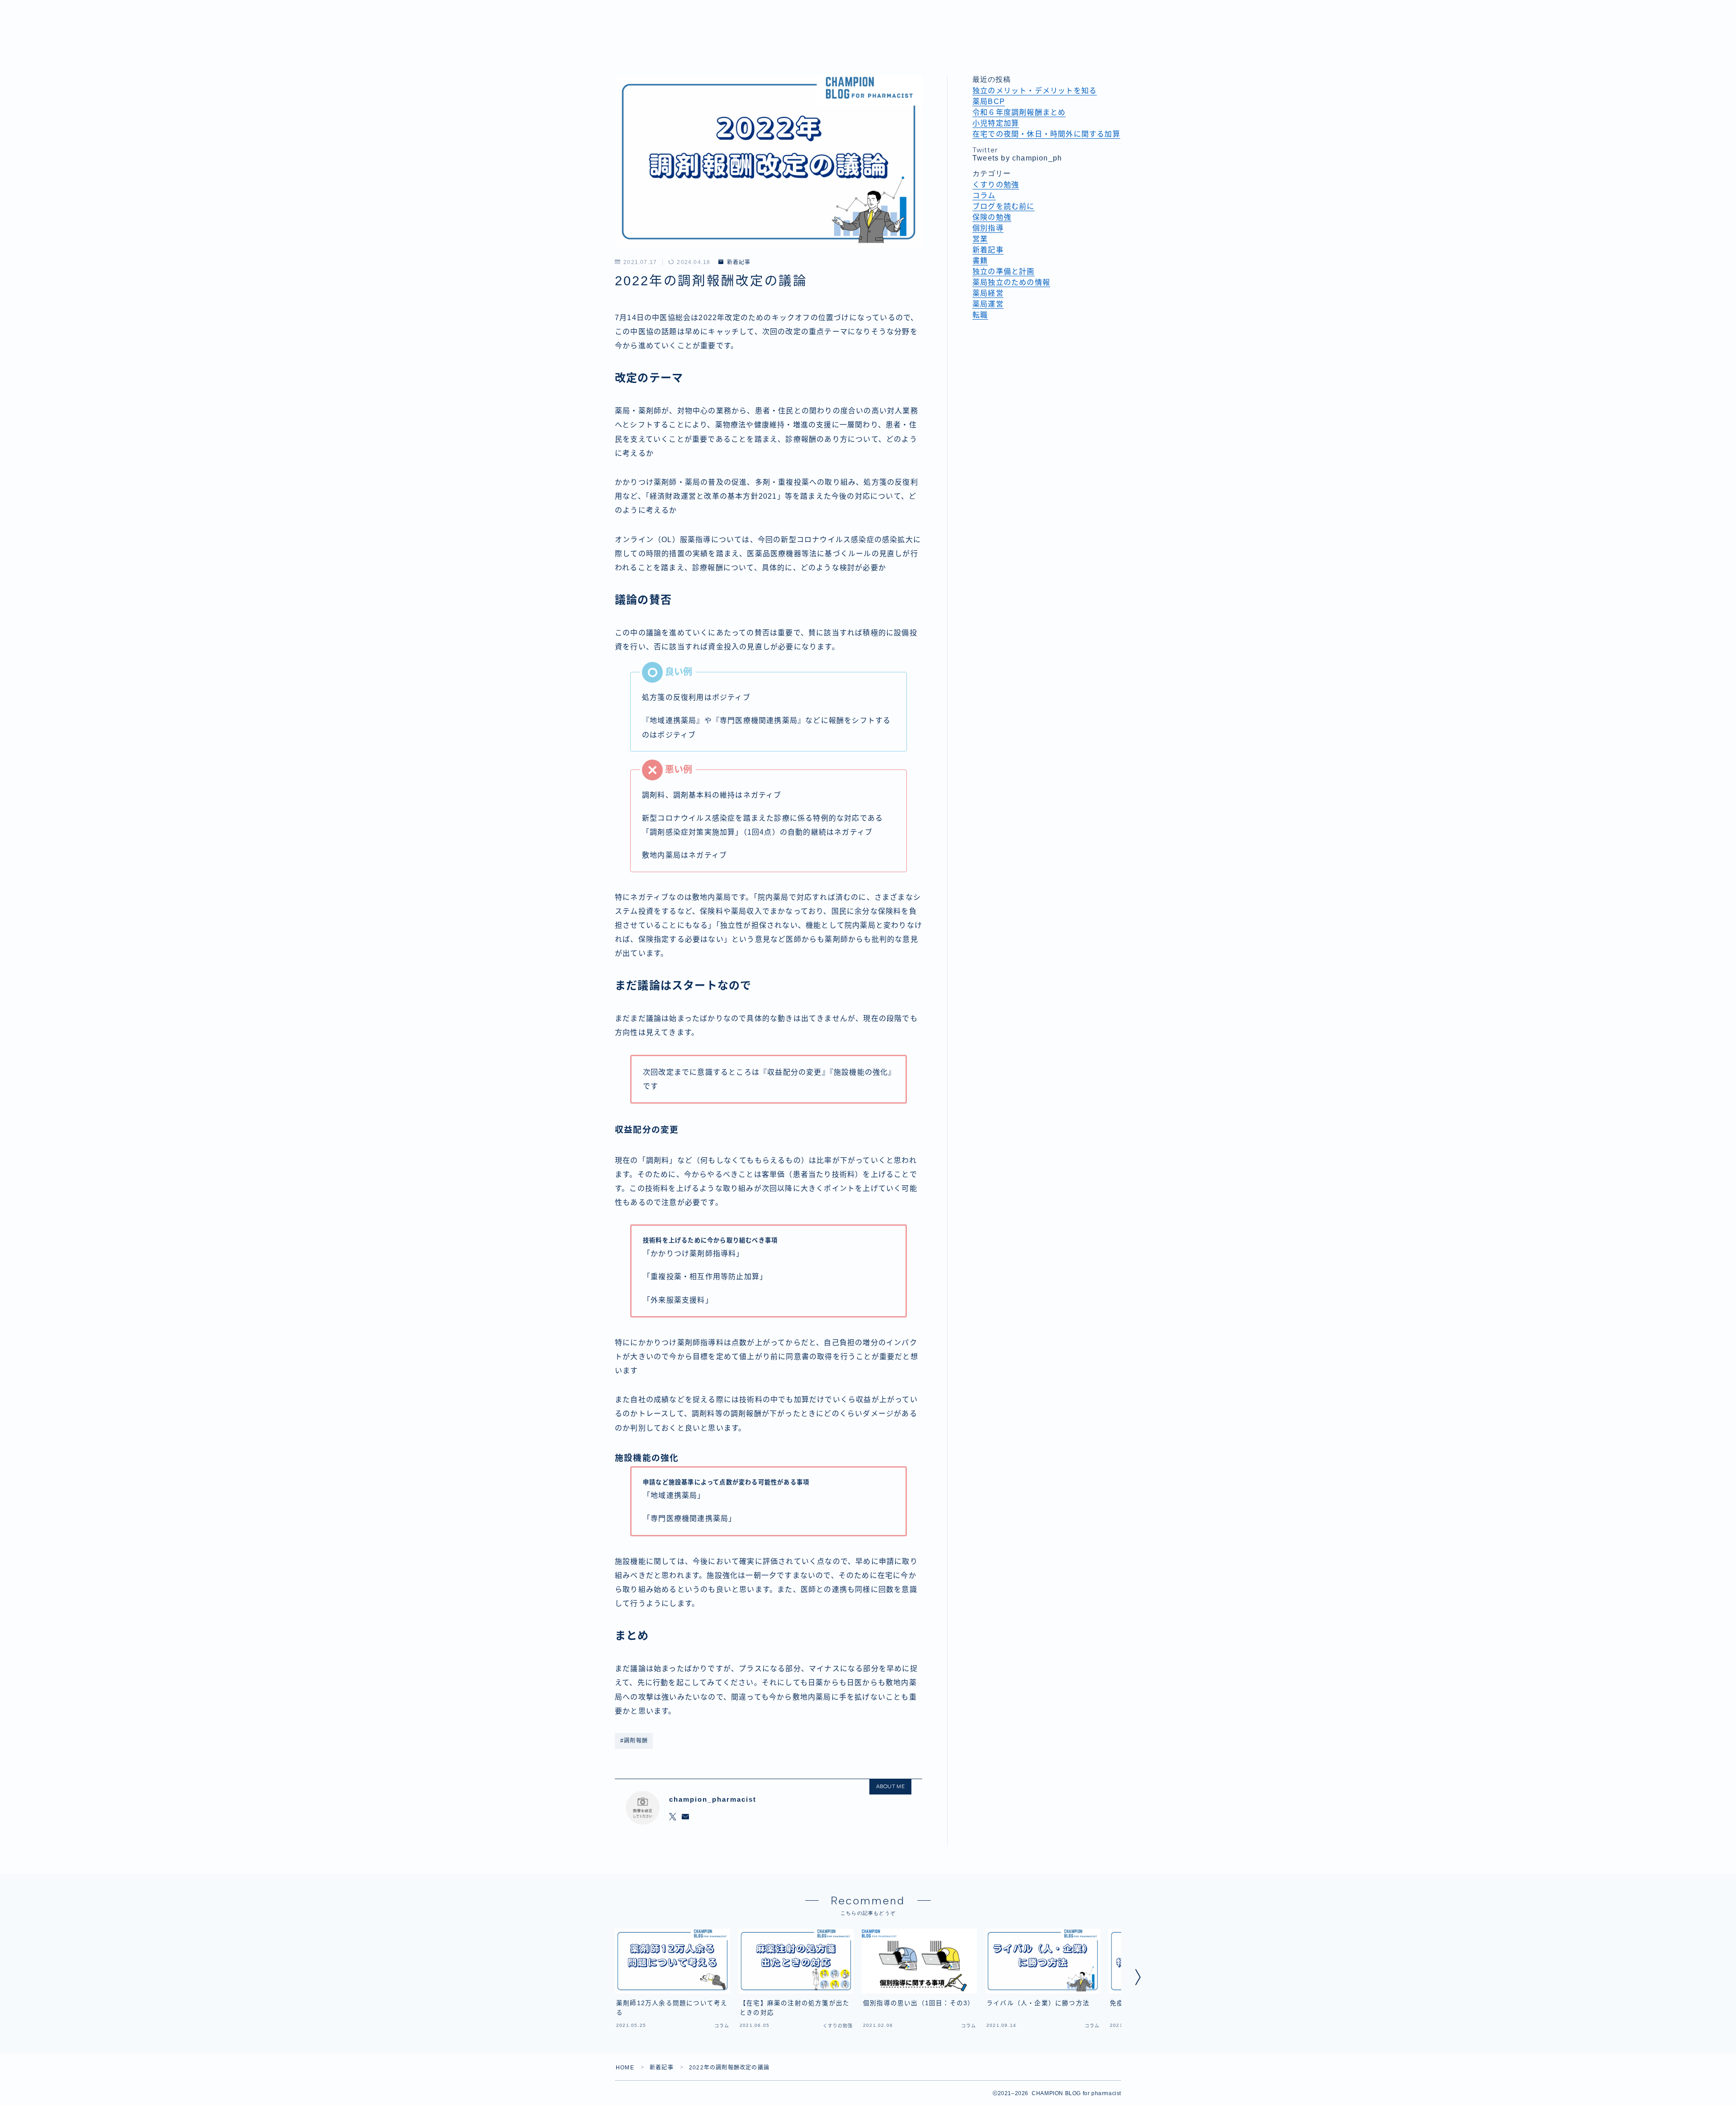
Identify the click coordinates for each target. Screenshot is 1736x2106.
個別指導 (988, 228)
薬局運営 (988, 304)
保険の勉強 (992, 217)
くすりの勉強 (996, 185)
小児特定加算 (996, 123)
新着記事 (739, 262)
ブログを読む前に (1004, 206)
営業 (980, 239)
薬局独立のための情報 (1011, 282)
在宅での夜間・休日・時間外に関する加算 (1046, 134)
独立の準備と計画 (1004, 272)
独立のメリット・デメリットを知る (1035, 91)
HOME (625, 2068)
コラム (984, 196)
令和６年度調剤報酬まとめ (1019, 112)
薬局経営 (988, 293)
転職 (980, 315)
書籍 (980, 261)
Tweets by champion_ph (1017, 158)
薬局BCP (989, 102)
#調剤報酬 (634, 1741)
